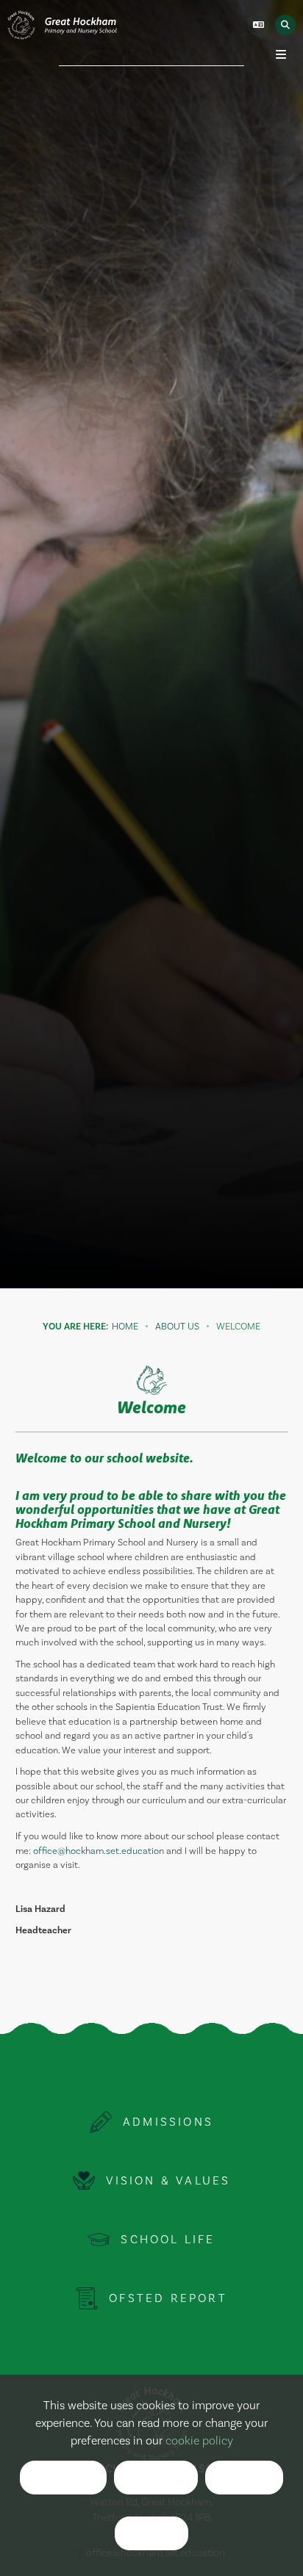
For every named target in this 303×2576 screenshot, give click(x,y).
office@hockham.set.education (99, 1851)
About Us (177, 1327)
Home (125, 1327)
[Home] (63, 25)
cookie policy (199, 2441)
